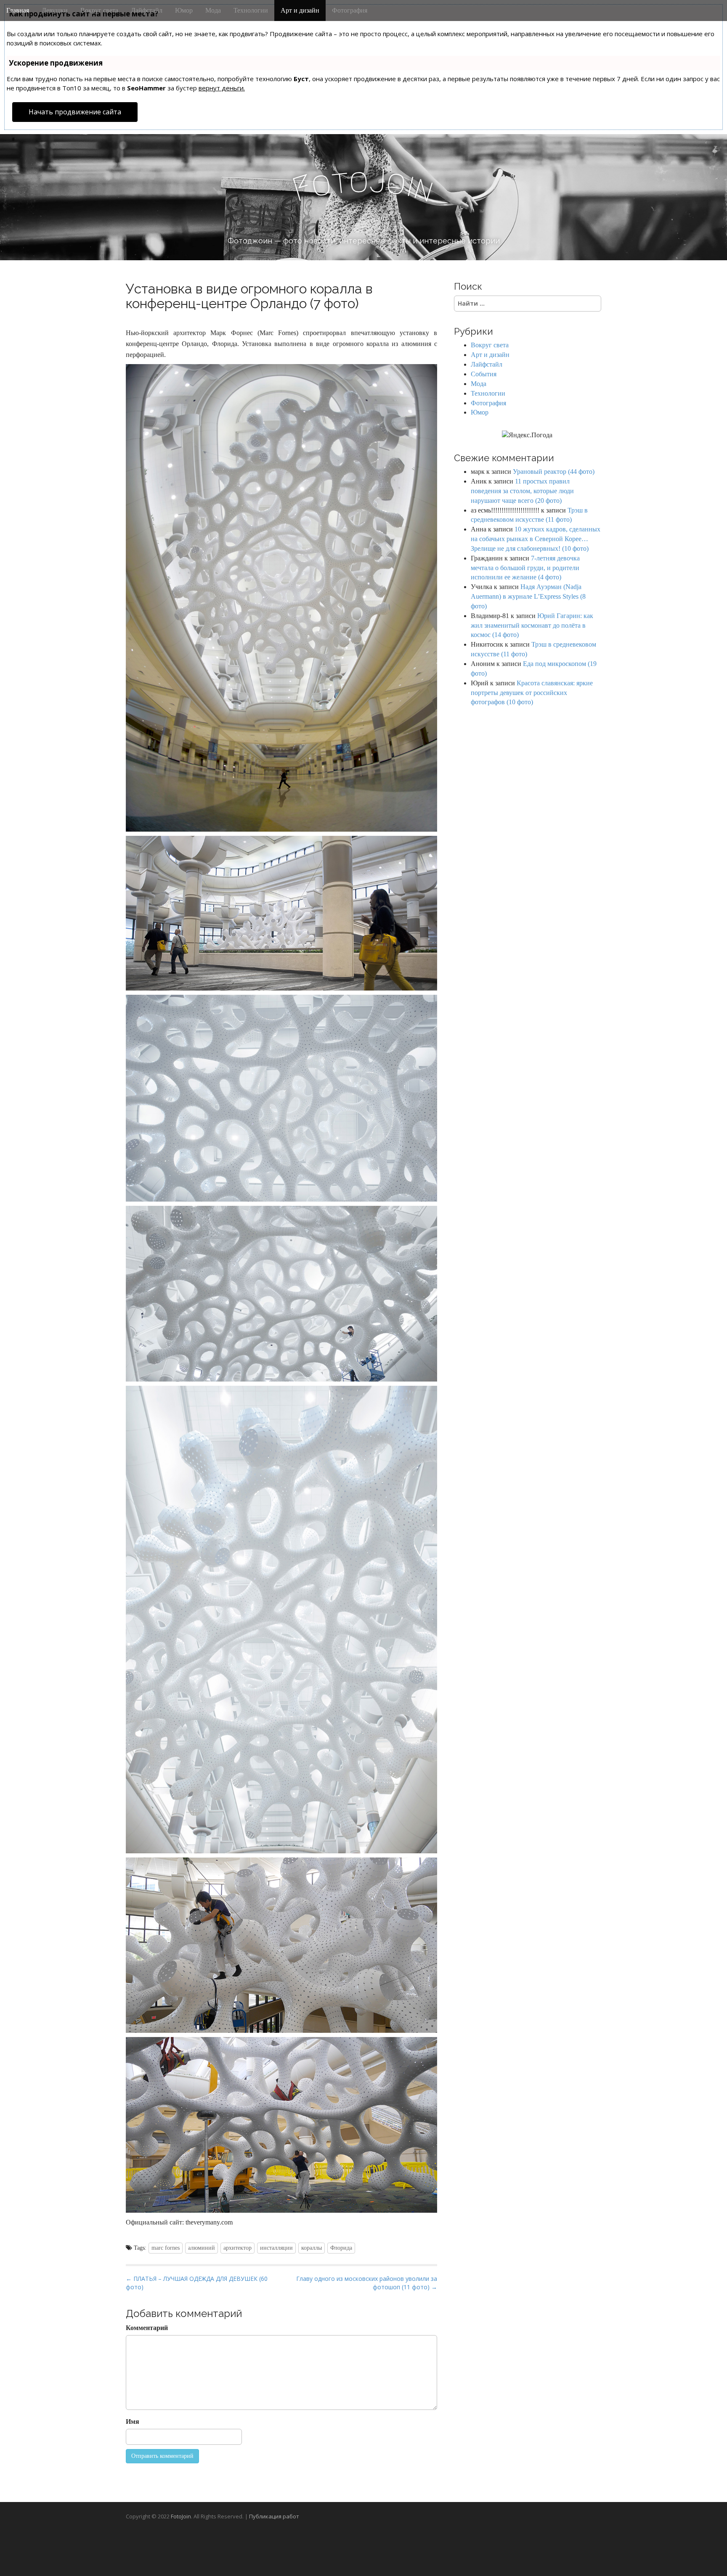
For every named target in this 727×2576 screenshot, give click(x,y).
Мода (213, 10)
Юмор (184, 10)
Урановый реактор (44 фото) (554, 472)
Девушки (55, 10)
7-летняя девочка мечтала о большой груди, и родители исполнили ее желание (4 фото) (525, 568)
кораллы (312, 2248)
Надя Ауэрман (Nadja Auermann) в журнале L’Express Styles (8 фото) (528, 596)
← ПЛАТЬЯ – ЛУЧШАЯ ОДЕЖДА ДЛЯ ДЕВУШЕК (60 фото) (197, 2283)
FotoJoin (181, 2516)
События (484, 374)
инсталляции (276, 2248)
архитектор (237, 2248)
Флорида (341, 2248)
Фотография (350, 10)
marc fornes (166, 2248)
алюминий (202, 2248)
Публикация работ (274, 2516)
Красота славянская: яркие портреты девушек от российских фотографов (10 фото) (532, 693)
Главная (18, 10)
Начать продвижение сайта (75, 112)
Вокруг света (99, 10)
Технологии (251, 10)
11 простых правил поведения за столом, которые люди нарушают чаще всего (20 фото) (522, 491)
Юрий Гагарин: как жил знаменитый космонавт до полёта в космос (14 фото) (532, 625)
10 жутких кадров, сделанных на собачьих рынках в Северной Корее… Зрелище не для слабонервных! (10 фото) (536, 539)
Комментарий (147, 2328)
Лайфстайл (147, 10)
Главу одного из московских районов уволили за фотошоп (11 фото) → (367, 2283)
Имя (133, 2421)
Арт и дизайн (300, 10)
